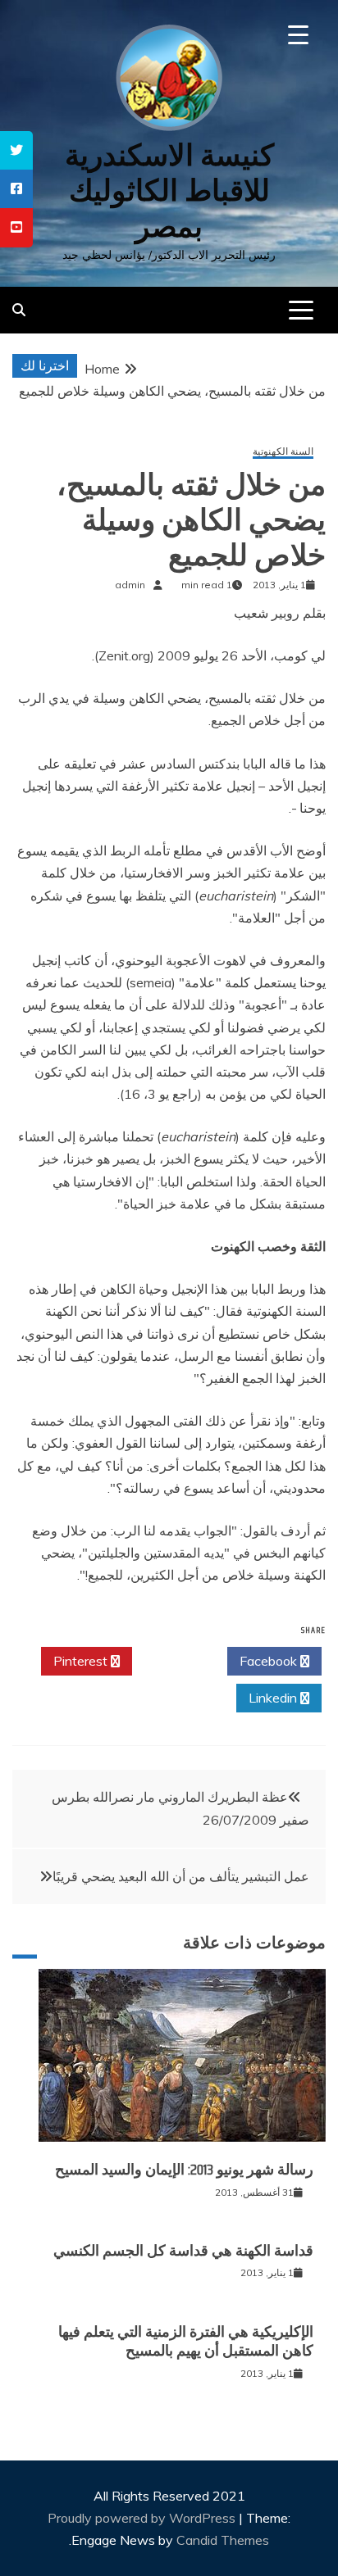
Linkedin (274, 1698)
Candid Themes (223, 2540)
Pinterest (82, 1661)
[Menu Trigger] (298, 35)
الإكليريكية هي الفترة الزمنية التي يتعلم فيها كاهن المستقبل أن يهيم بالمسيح (186, 2341)
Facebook (270, 1661)
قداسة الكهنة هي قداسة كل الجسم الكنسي (183, 2251)
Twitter (175, 1661)
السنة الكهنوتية (283, 452)
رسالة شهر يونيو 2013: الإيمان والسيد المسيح (184, 2170)
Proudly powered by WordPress (143, 2518)
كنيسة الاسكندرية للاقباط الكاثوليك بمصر (169, 190)
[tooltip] (16, 150)
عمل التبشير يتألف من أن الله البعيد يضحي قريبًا (181, 1876)
